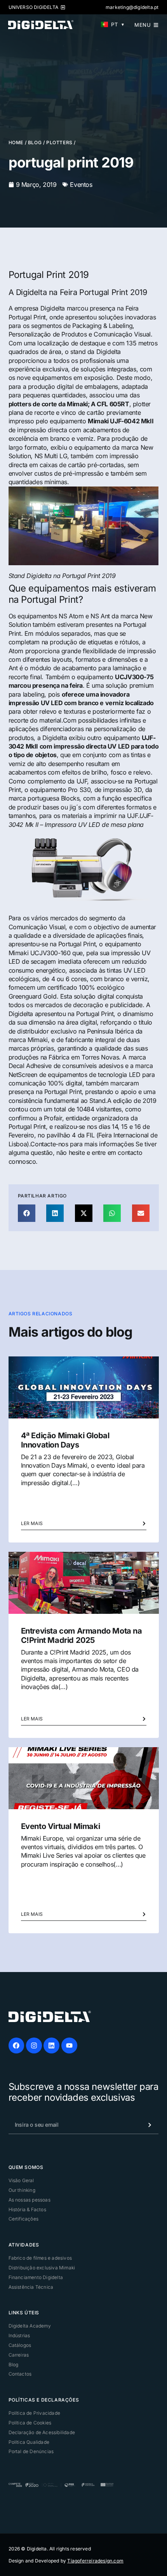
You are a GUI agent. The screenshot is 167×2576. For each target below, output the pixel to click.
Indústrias (19, 2335)
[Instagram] (34, 2045)
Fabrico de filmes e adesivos (40, 2258)
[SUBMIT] (144, 2125)
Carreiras (19, 2355)
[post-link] (84, 1387)
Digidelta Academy (30, 2326)
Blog (35, 142)
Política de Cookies (30, 2423)
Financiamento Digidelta (36, 2277)
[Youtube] (69, 2045)
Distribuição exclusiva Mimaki (42, 2268)
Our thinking (22, 2190)
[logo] (50, 2016)
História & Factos (27, 2209)
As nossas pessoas (30, 2200)
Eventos (81, 185)
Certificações (24, 2219)
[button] (27, 1213)
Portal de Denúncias (31, 2451)
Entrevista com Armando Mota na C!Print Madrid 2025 (82, 1636)
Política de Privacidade (35, 2413)
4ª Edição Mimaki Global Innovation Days (65, 1440)
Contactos (20, 2374)
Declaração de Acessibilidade (42, 2432)
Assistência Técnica (31, 2287)
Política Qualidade (29, 2442)
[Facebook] (17, 2045)
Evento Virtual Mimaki (61, 1826)
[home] (41, 24)
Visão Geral (21, 2180)
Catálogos (20, 2345)
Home (16, 142)
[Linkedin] (51, 2045)
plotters (59, 142)
